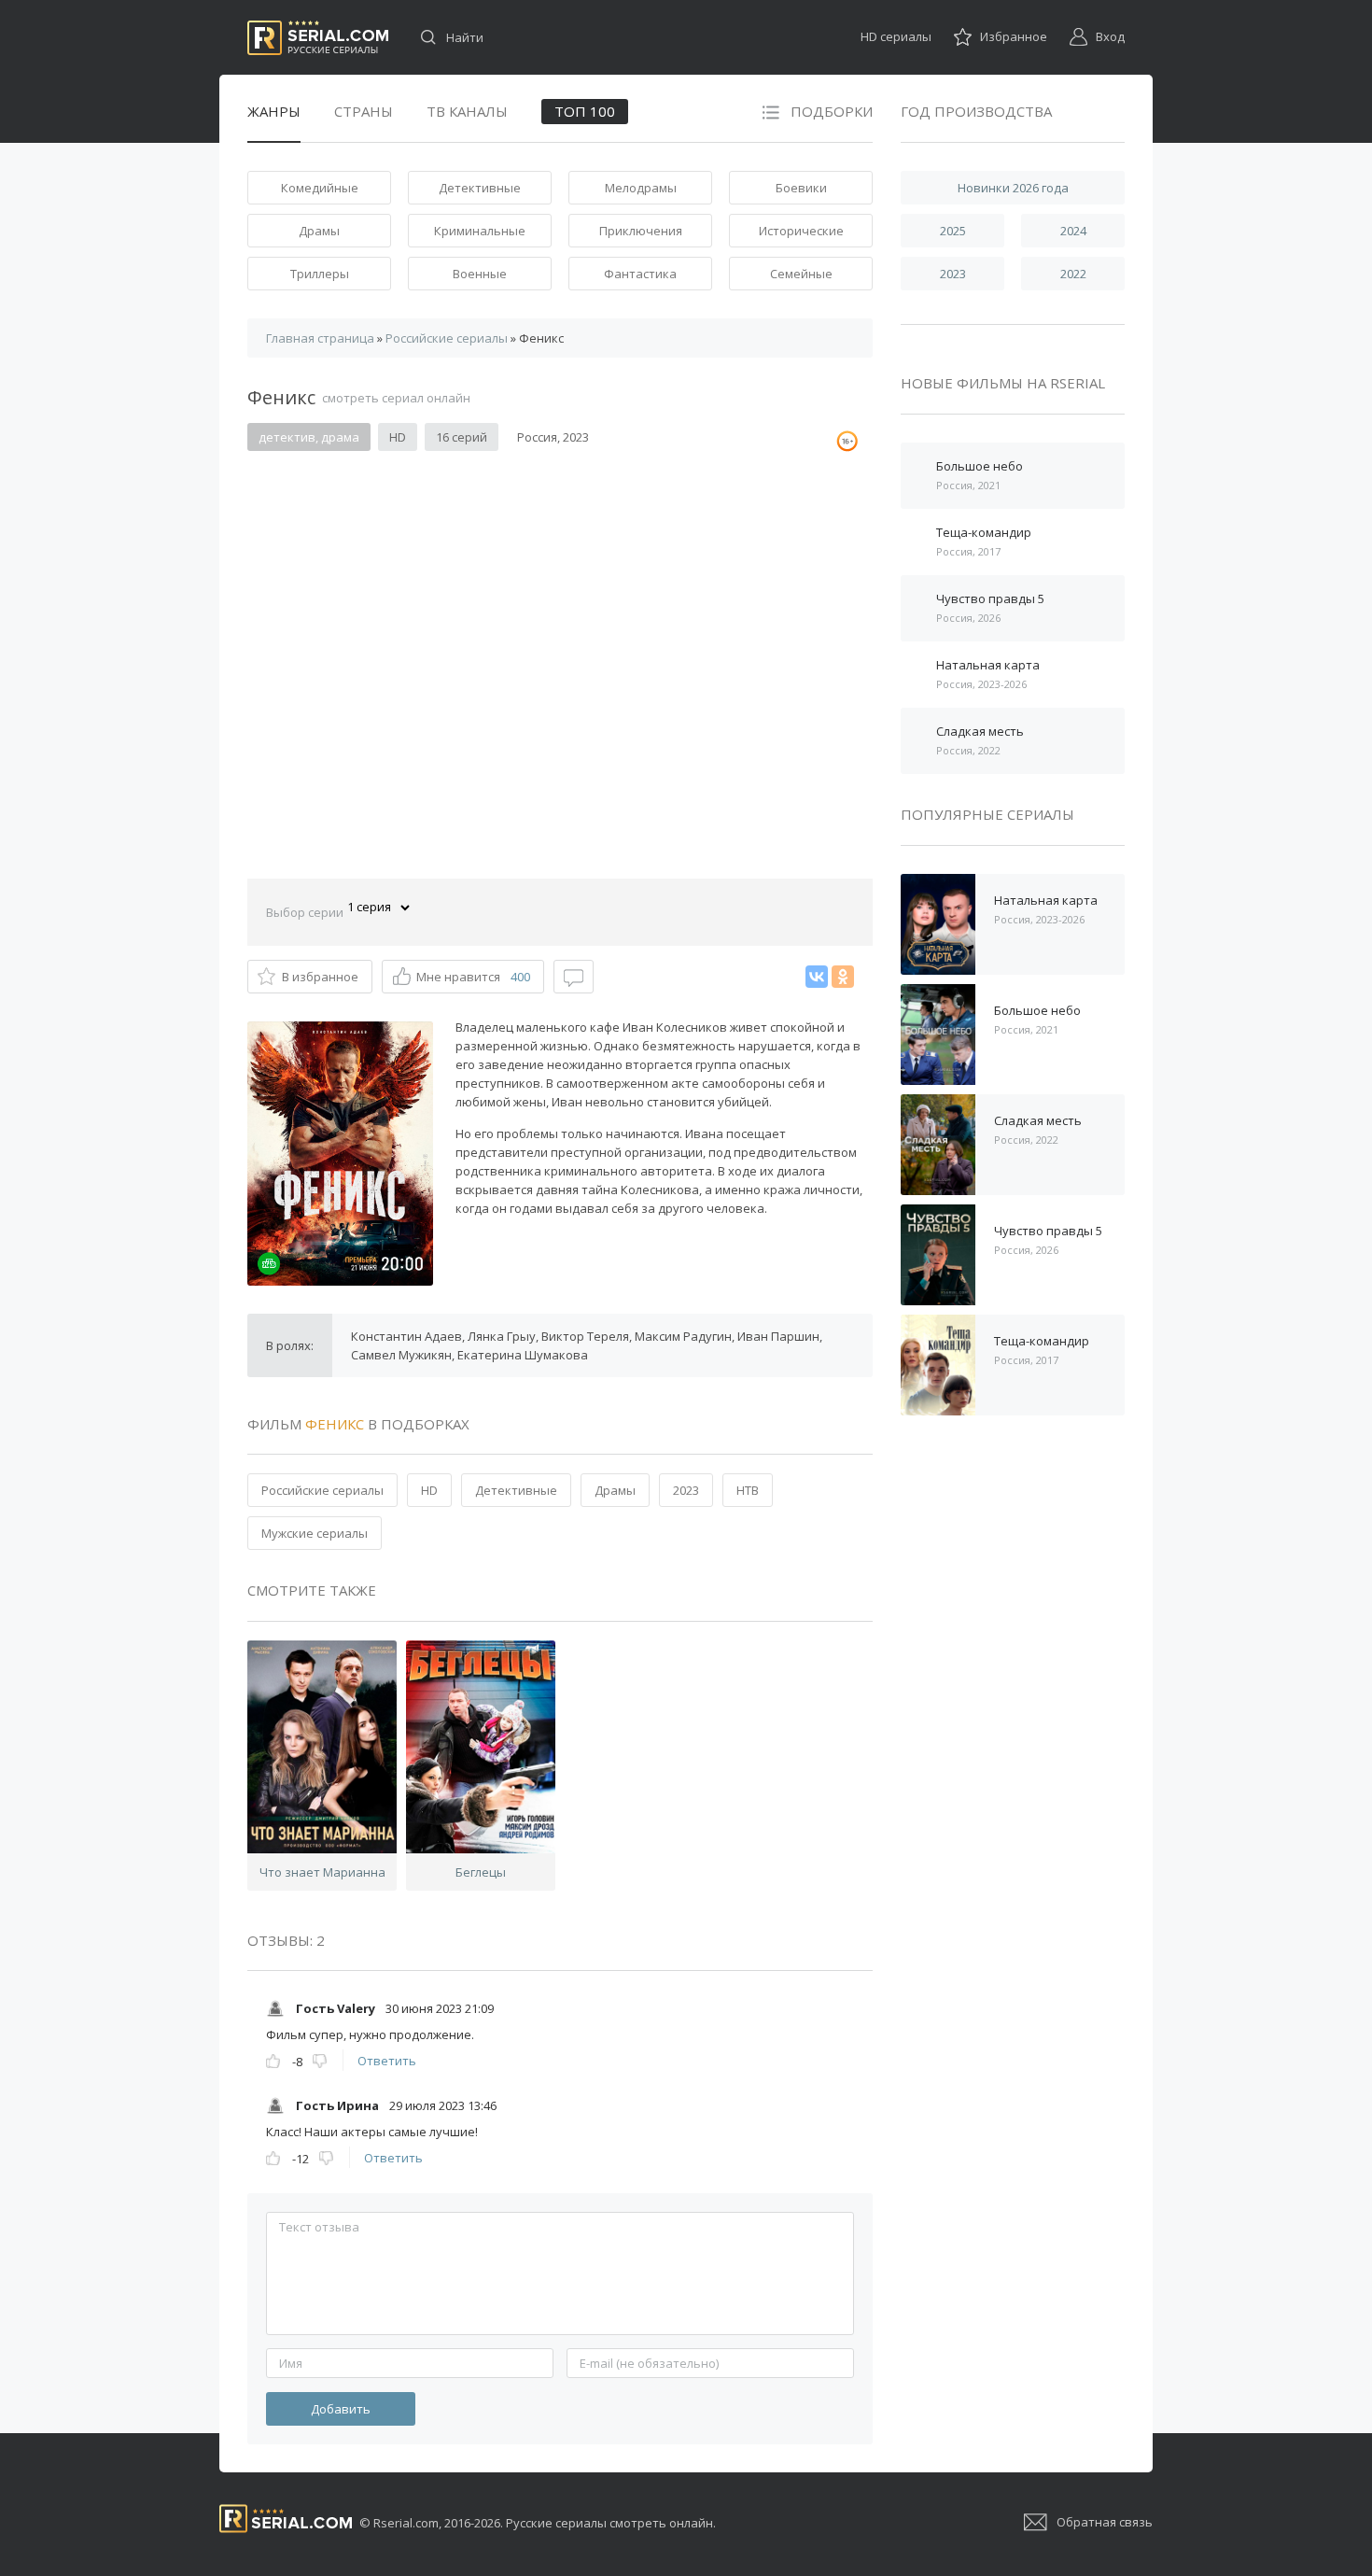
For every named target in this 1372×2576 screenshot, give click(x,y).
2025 (953, 231)
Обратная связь (1105, 2522)
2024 (1073, 231)
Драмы (319, 231)
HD (429, 1490)
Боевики (801, 188)
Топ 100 (585, 111)
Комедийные (320, 188)
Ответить (387, 2061)
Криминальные (480, 231)
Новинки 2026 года (1013, 188)
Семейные (801, 274)
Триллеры (320, 274)
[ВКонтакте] (817, 977)
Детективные (480, 188)
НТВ (748, 1490)
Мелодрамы (641, 188)
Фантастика (640, 274)
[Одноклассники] (843, 977)
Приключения (641, 231)
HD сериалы (896, 36)
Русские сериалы (318, 38)
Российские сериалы (322, 1490)
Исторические (801, 231)
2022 (1073, 274)
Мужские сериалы (315, 1533)
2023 (686, 1490)
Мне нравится (473, 977)
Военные (480, 274)
